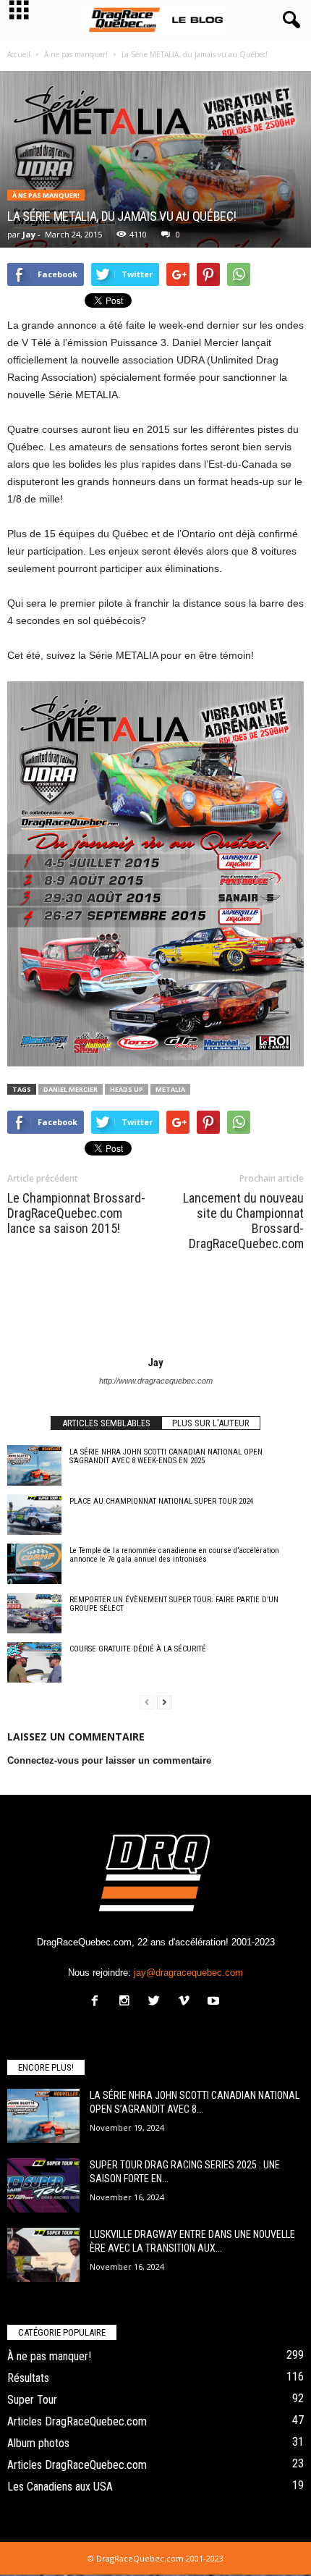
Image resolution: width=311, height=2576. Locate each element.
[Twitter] (157, 2002)
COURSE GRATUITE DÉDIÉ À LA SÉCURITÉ (138, 1649)
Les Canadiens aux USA (60, 2487)
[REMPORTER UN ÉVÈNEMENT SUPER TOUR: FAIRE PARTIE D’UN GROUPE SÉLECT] (34, 1613)
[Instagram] (128, 2002)
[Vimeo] (187, 2002)
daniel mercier (71, 1089)
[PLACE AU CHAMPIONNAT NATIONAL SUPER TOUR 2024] (34, 1515)
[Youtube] (215, 2002)
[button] (289, 20)
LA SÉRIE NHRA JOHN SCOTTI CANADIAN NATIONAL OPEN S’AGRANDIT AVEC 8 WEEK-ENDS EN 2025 (166, 1456)
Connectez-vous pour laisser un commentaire (109, 1760)
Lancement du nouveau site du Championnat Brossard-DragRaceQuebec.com (243, 1221)
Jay (29, 234)
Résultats (28, 2378)
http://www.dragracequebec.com (156, 1381)
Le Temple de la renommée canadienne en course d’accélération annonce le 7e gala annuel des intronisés (174, 1555)
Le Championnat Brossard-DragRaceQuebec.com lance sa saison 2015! (76, 1213)
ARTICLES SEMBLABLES (106, 1423)
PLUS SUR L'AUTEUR (211, 1423)
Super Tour (32, 2400)
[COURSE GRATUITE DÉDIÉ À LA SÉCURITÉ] (34, 1662)
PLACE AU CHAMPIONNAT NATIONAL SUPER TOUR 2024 (161, 1501)
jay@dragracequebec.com (188, 1973)
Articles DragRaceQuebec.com (77, 2421)
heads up (127, 1089)
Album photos (38, 2443)
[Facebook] (98, 2002)
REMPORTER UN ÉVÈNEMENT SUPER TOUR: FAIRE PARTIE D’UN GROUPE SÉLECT (174, 1604)
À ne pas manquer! (46, 195)
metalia (170, 1089)
